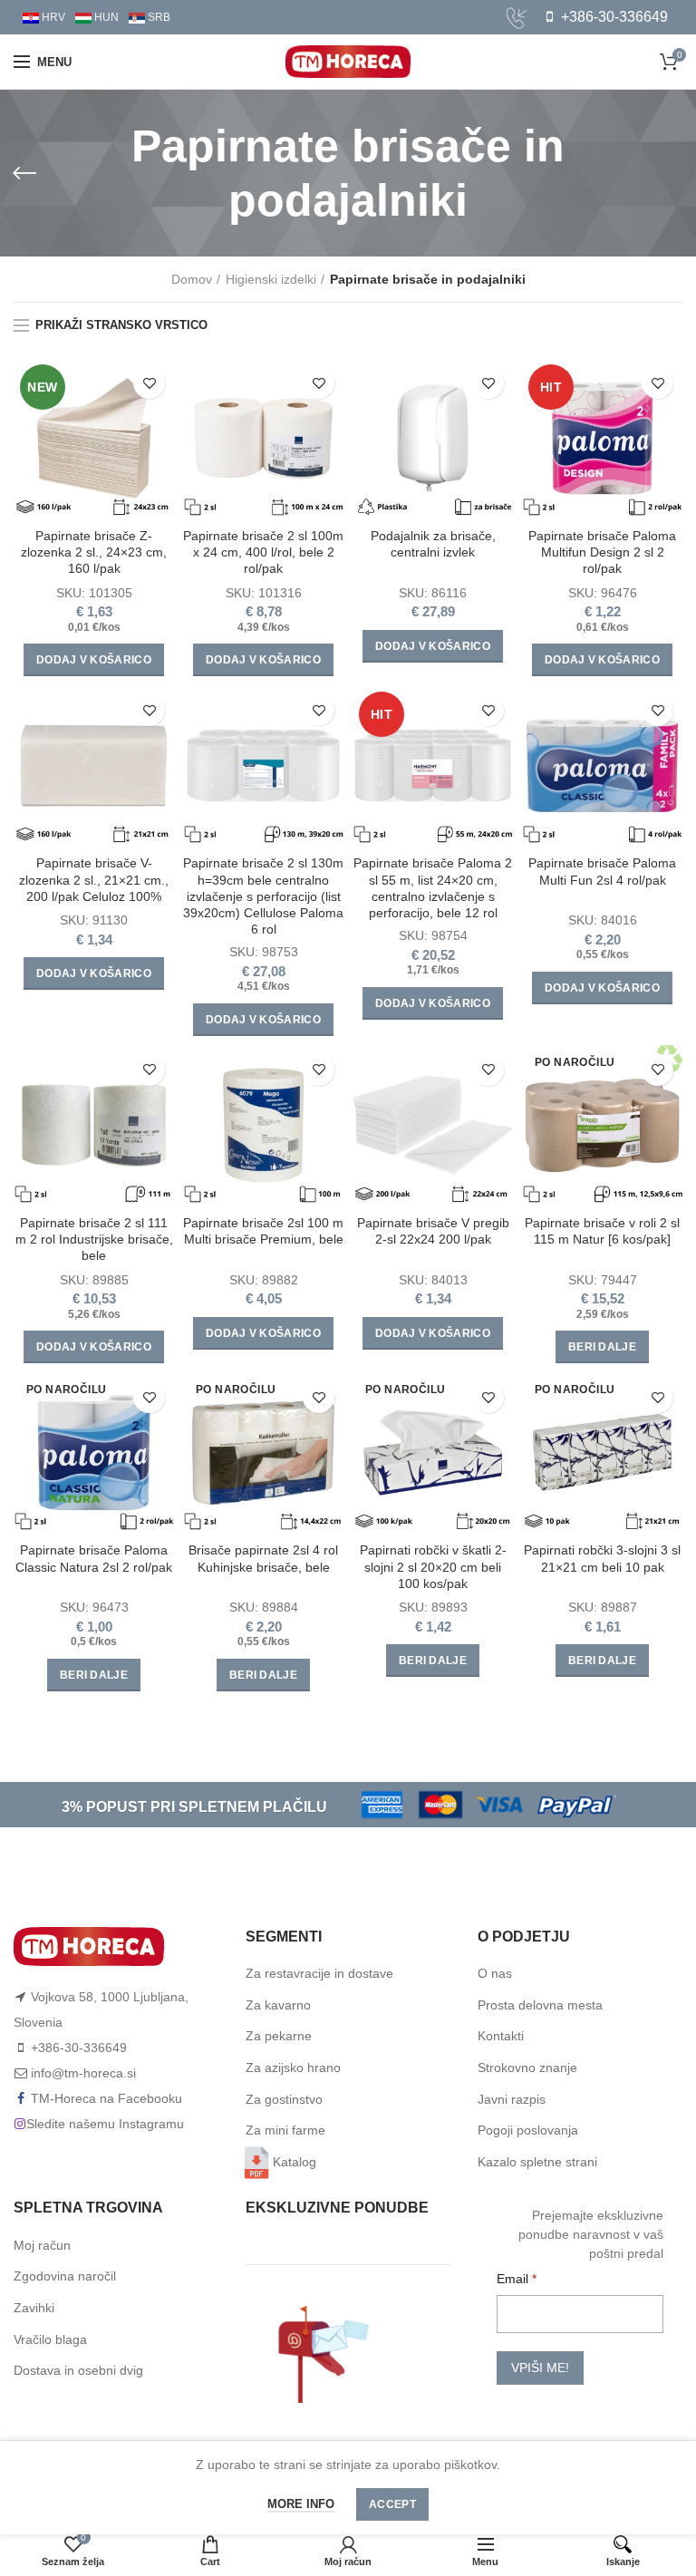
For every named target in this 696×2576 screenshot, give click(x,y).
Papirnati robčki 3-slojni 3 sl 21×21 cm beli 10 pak (602, 1558)
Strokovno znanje (527, 2068)
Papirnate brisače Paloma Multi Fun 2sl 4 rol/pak (602, 871)
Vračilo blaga (50, 2339)
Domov (192, 279)
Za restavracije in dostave (319, 1973)
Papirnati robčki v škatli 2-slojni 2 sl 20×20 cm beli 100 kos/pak (433, 1566)
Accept (392, 2504)
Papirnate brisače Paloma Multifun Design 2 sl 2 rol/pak (602, 552)
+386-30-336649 (613, 17)
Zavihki (34, 2308)
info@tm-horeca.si (83, 2073)
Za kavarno (278, 2005)
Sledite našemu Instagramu (105, 2124)
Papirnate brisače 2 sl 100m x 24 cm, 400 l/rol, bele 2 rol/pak (263, 552)
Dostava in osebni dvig (78, 2370)
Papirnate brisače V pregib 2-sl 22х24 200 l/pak (433, 1231)
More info (301, 2504)
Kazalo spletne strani (537, 2162)
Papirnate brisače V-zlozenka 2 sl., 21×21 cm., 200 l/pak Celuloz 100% (94, 879)
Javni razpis (512, 2099)
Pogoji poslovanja (528, 2130)
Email (514, 2279)
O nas (495, 1973)
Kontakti (501, 2036)
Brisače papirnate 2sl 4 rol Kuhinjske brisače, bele (263, 1558)
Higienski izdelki (271, 279)
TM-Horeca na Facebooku (106, 2098)
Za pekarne (279, 2036)
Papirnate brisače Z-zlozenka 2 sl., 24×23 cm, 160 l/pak (94, 552)
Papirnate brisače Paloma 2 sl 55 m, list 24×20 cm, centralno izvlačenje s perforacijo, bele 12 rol (433, 888)
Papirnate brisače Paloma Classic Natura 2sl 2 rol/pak (94, 1558)
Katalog (295, 2162)
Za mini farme (285, 2130)
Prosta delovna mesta (540, 2005)
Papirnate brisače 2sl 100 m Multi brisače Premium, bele (263, 1231)
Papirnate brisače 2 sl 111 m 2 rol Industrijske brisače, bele (94, 1239)
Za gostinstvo (284, 2099)
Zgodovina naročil (65, 2276)
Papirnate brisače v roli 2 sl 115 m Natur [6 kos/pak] (602, 1231)
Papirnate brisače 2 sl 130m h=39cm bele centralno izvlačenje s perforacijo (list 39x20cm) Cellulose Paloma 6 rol (263, 896)
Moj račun (42, 2245)
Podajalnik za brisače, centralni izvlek (433, 544)
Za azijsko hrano (293, 2068)
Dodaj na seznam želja (149, 383)
